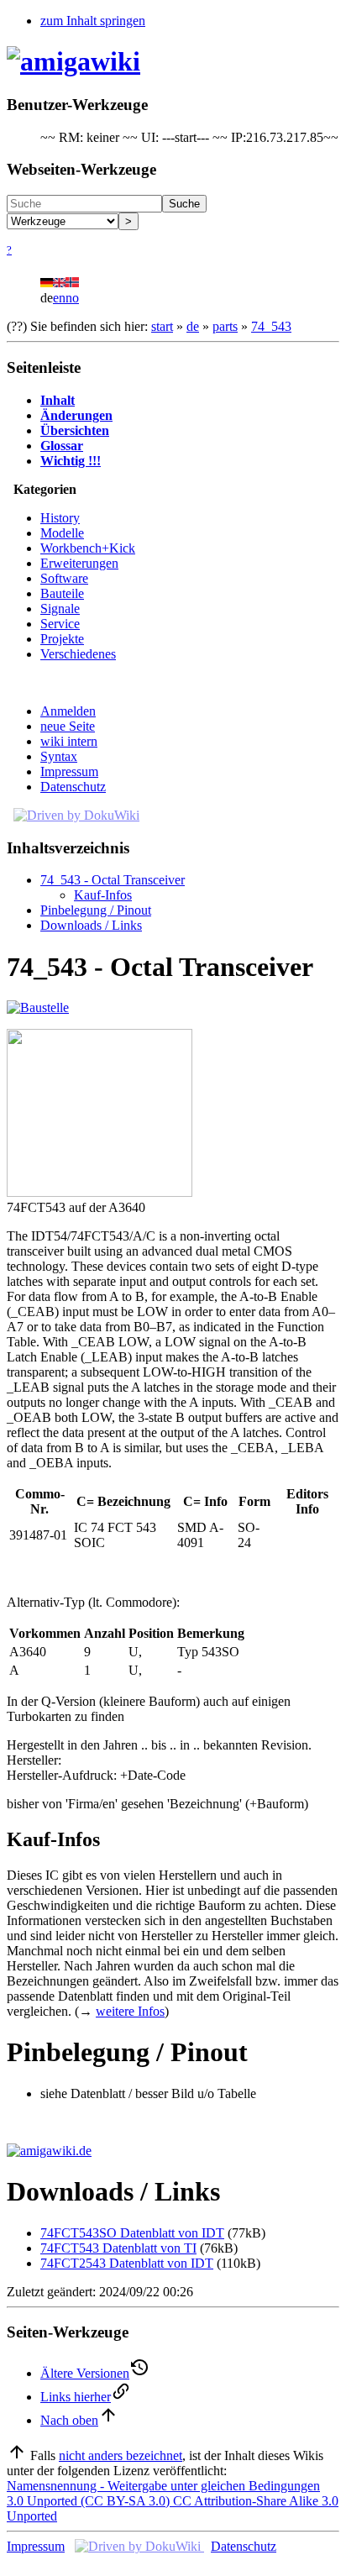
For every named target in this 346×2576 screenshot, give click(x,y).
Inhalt (58, 400)
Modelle (62, 533)
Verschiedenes (78, 654)
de (193, 326)
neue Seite (68, 726)
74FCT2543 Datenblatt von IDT (127, 2263)
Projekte (62, 639)
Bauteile (62, 593)
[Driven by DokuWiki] (76, 815)
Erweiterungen (79, 563)
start (162, 326)
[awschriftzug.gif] (49, 2151)
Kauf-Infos (103, 895)
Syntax (59, 756)
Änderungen (76, 415)
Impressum (69, 771)
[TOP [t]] (17, 2455)
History (60, 518)
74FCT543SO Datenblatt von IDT (132, 2233)
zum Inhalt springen (93, 21)
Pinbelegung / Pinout (96, 910)
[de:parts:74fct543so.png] (100, 1192)
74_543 (271, 326)
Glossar (62, 446)
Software (64, 578)
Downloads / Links (91, 925)
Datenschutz (73, 787)
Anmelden (68, 711)
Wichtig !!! (71, 461)
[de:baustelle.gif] (38, 1007)
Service (60, 624)
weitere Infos (130, 2011)
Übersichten (75, 430)
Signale (60, 609)
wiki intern (69, 741)
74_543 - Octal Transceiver (113, 880)
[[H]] (73, 61)
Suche (184, 204)
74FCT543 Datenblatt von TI (118, 2248)
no (72, 298)
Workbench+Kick (88, 548)
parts (225, 326)
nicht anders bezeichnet (121, 2455)
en (59, 298)
